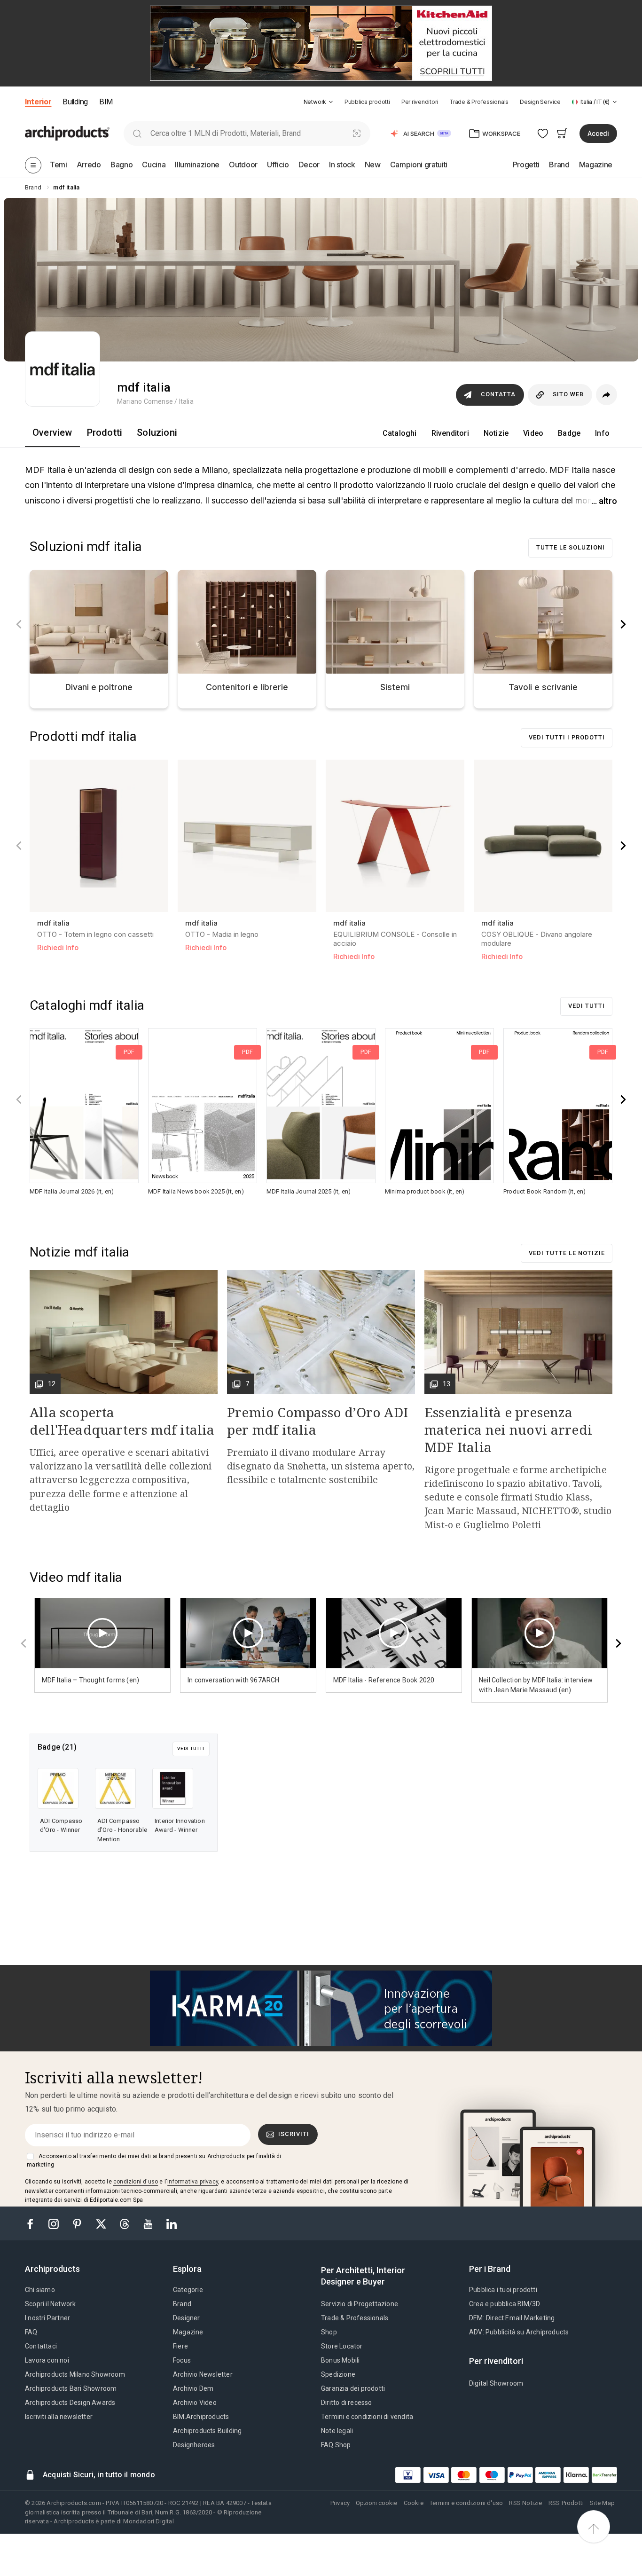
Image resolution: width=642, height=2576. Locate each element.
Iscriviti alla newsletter (59, 2417)
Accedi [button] (598, 134)
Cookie (414, 2503)
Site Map (602, 2503)
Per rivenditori (420, 102)
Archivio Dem (193, 2388)
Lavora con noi (47, 2360)
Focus (182, 2360)
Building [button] (75, 102)
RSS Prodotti (566, 2503)
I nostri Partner (47, 2318)
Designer (187, 2318)
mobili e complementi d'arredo (484, 470)
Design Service (540, 102)
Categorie (188, 2290)
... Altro (604, 501)
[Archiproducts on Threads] (125, 2223)
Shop (329, 2332)
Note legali (337, 2431)
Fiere (180, 2346)
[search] (137, 133)
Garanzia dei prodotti (353, 2388)
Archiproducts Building (207, 2431)
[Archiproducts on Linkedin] (172, 2223)
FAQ (31, 2332)
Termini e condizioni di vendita (367, 2417)
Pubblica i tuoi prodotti (503, 2290)
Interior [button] (38, 102)
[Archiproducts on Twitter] (102, 2223)
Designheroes (194, 2445)
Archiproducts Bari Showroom (71, 2388)
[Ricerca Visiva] (357, 133)
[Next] (623, 624)
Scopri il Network (50, 2304)
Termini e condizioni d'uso (466, 2503)
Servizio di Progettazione (360, 2304)
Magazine (188, 2332)
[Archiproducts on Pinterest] (78, 2223)
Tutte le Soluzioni (571, 547)
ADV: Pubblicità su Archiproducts (519, 2332)
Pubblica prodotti (367, 102)
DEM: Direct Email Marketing (512, 2318)
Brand (182, 2304)
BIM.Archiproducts (201, 2417)
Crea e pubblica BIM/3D (505, 2304)
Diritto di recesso (347, 2403)
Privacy (340, 2503)
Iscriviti (294, 2134)
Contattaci (41, 2346)
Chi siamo (40, 2290)
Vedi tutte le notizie (567, 1253)
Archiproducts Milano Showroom (75, 2374)
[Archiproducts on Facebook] (34, 2223)
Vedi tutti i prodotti (567, 737)
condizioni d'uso (136, 2182)
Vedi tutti (587, 1006)
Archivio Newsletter (203, 2374)
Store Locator (342, 2346)
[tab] (331, 102)
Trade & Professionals (479, 102)
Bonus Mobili (340, 2360)
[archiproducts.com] (67, 133)
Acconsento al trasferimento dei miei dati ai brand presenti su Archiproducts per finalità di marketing (154, 2160)
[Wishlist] (543, 133)
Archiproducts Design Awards (70, 2403)
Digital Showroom (496, 2383)
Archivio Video (195, 2403)
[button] (318, 102)
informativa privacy (193, 2182)
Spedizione (338, 2374)
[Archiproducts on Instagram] (55, 2223)
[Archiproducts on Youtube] (149, 2223)
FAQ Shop (336, 2445)
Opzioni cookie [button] (376, 2503)
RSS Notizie (525, 2503)
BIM (106, 102)
